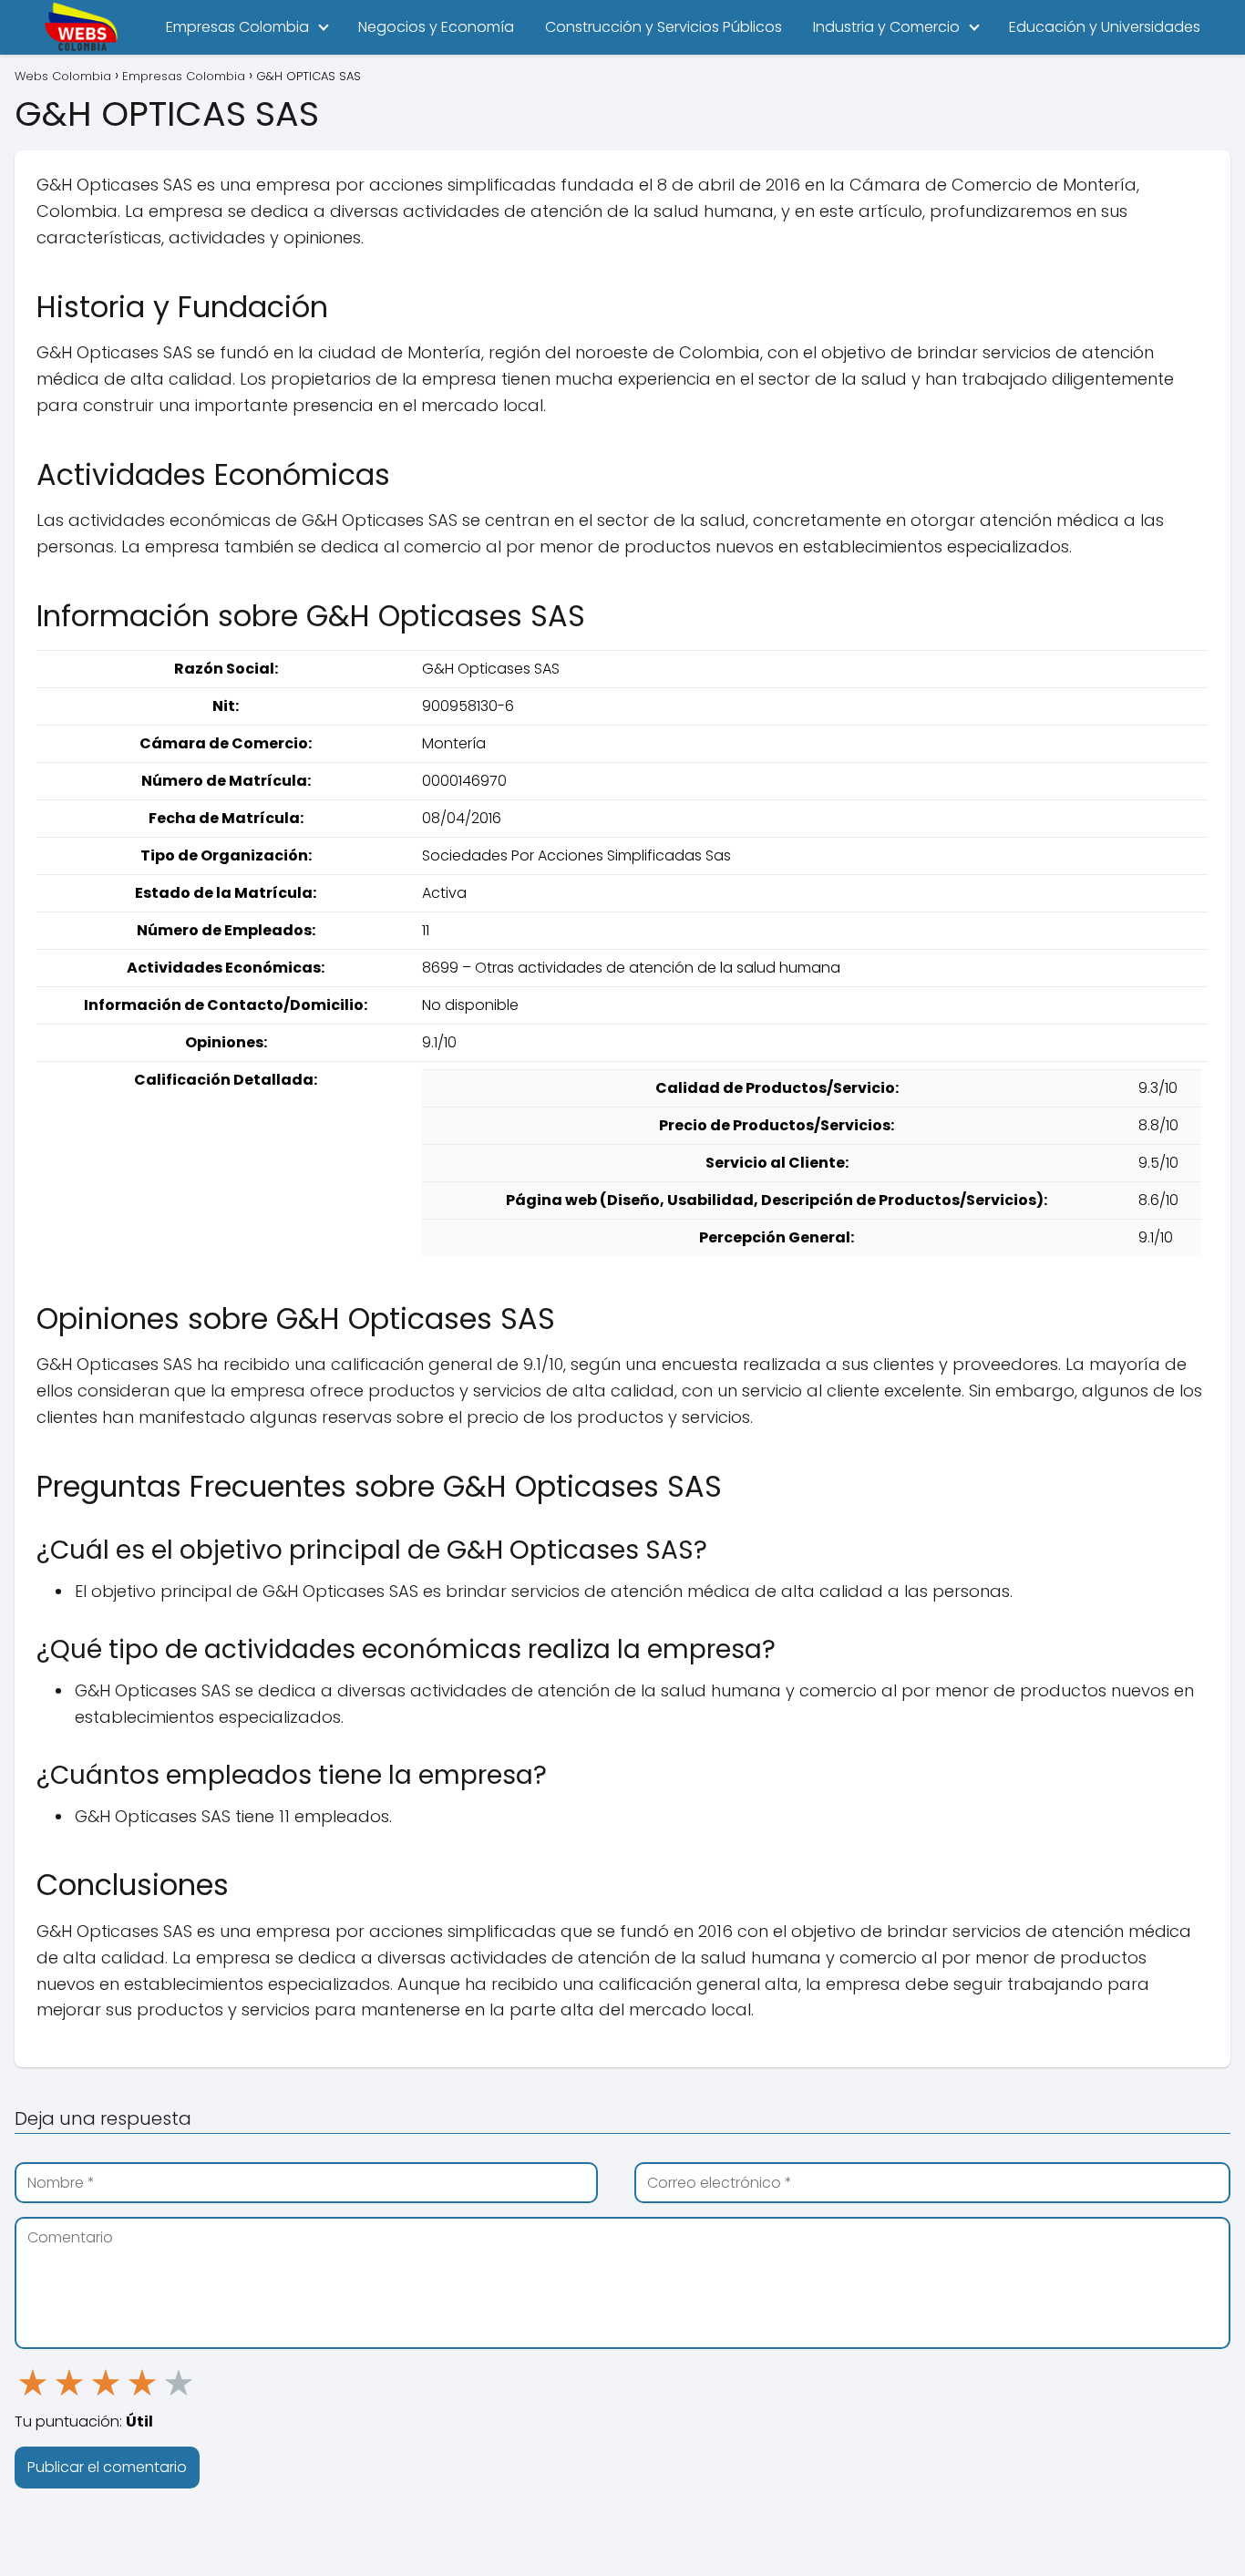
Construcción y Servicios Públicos (664, 27)
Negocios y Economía (436, 27)
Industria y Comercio (886, 27)
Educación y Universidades (1105, 27)
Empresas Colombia (237, 27)
